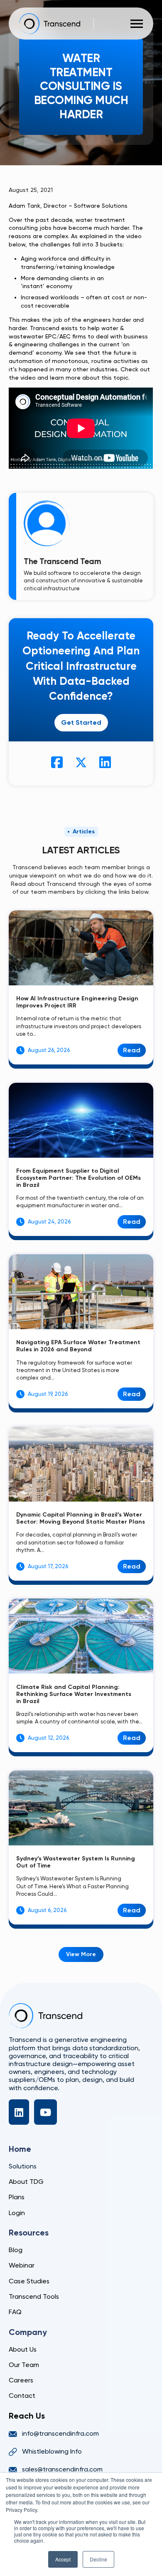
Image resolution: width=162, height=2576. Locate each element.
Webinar (22, 2265)
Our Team (24, 2365)
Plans (17, 2197)
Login (17, 2213)
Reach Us (27, 2416)
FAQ (15, 2312)
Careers (21, 2380)
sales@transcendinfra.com (62, 2469)
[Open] (137, 24)
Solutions (23, 2166)
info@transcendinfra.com (60, 2433)
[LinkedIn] (19, 2112)
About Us (23, 2349)
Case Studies (29, 2281)
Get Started (81, 722)
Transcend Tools (34, 2296)
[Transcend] (45, 2016)
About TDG (26, 2182)
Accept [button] (63, 2559)
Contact (22, 2396)
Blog (16, 2250)
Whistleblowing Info (52, 2451)
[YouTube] (45, 2112)
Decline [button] (98, 2559)
